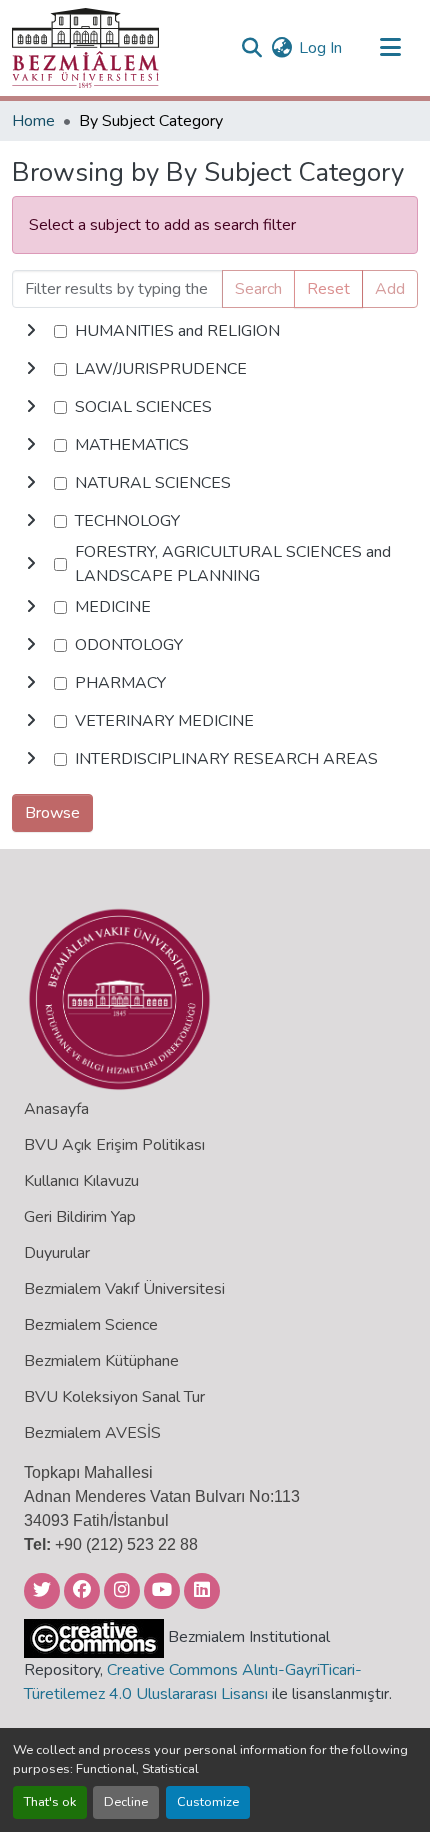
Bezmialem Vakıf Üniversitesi (124, 1289)
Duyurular (57, 1253)
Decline (126, 1802)
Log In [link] (320, 48)
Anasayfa (56, 1109)
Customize (208, 1802)
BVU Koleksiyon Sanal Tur (114, 1397)
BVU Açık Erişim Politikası (114, 1145)
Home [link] (33, 121)
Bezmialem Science (91, 1325)
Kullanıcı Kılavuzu (81, 1181)
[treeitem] (215, 369)
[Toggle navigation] (390, 48)
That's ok (50, 1802)
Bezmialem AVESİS (92, 1433)
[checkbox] (60, 331)
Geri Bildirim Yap (80, 1217)
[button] (85, 48)
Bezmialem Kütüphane (101, 1361)
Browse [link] (52, 813)
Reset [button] (328, 289)
